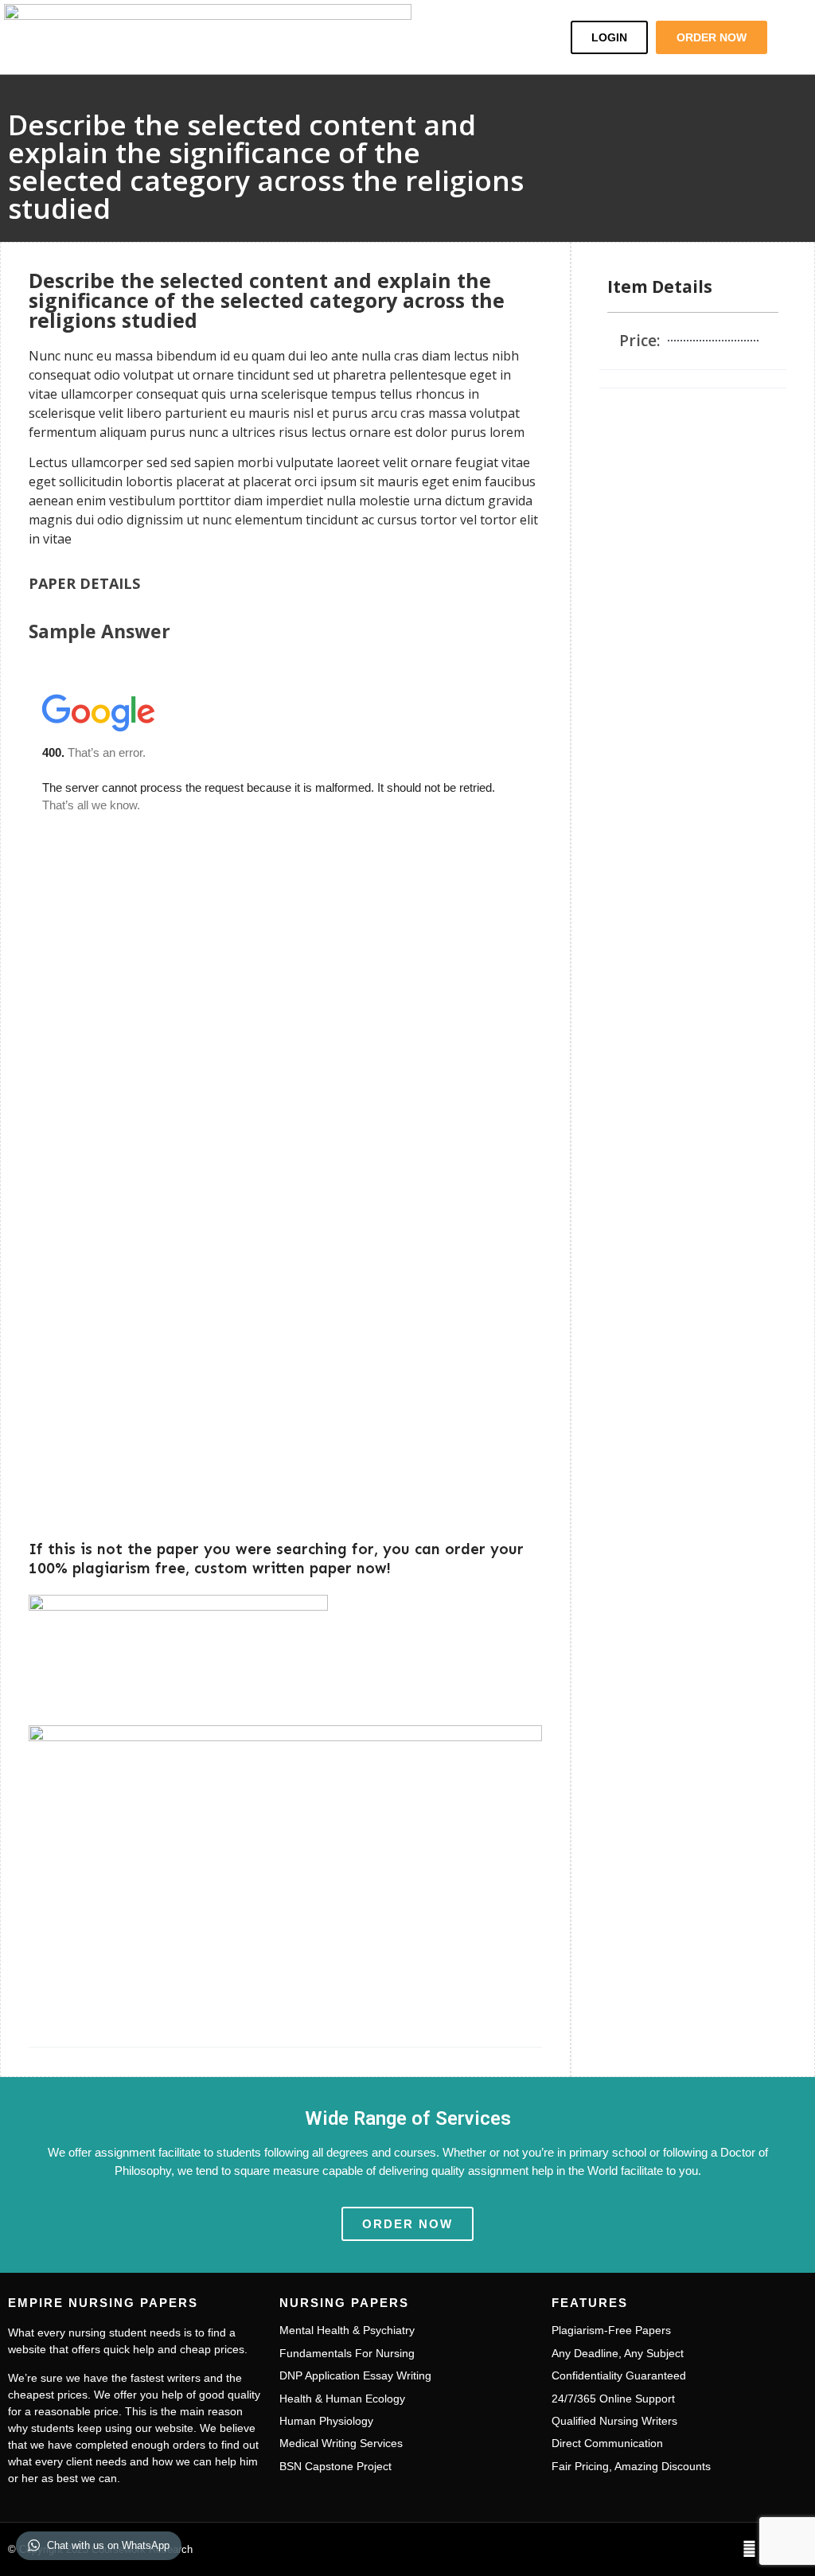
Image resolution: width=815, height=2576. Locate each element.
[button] (506, 37)
